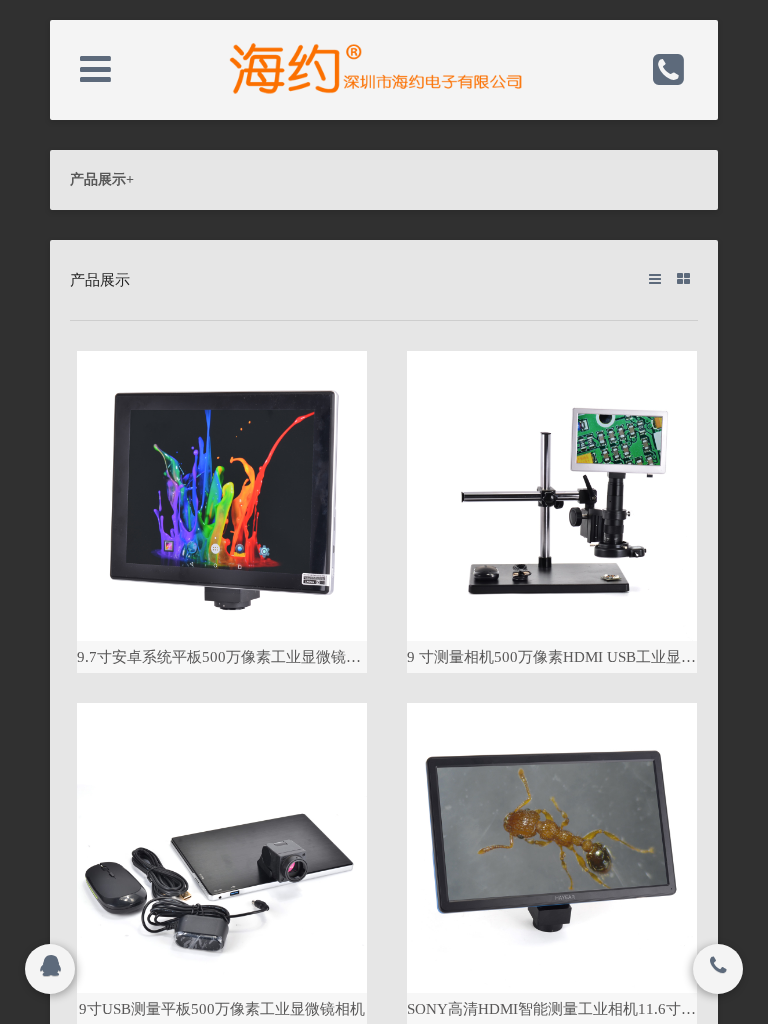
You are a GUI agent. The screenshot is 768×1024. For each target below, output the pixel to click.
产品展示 (102, 179)
